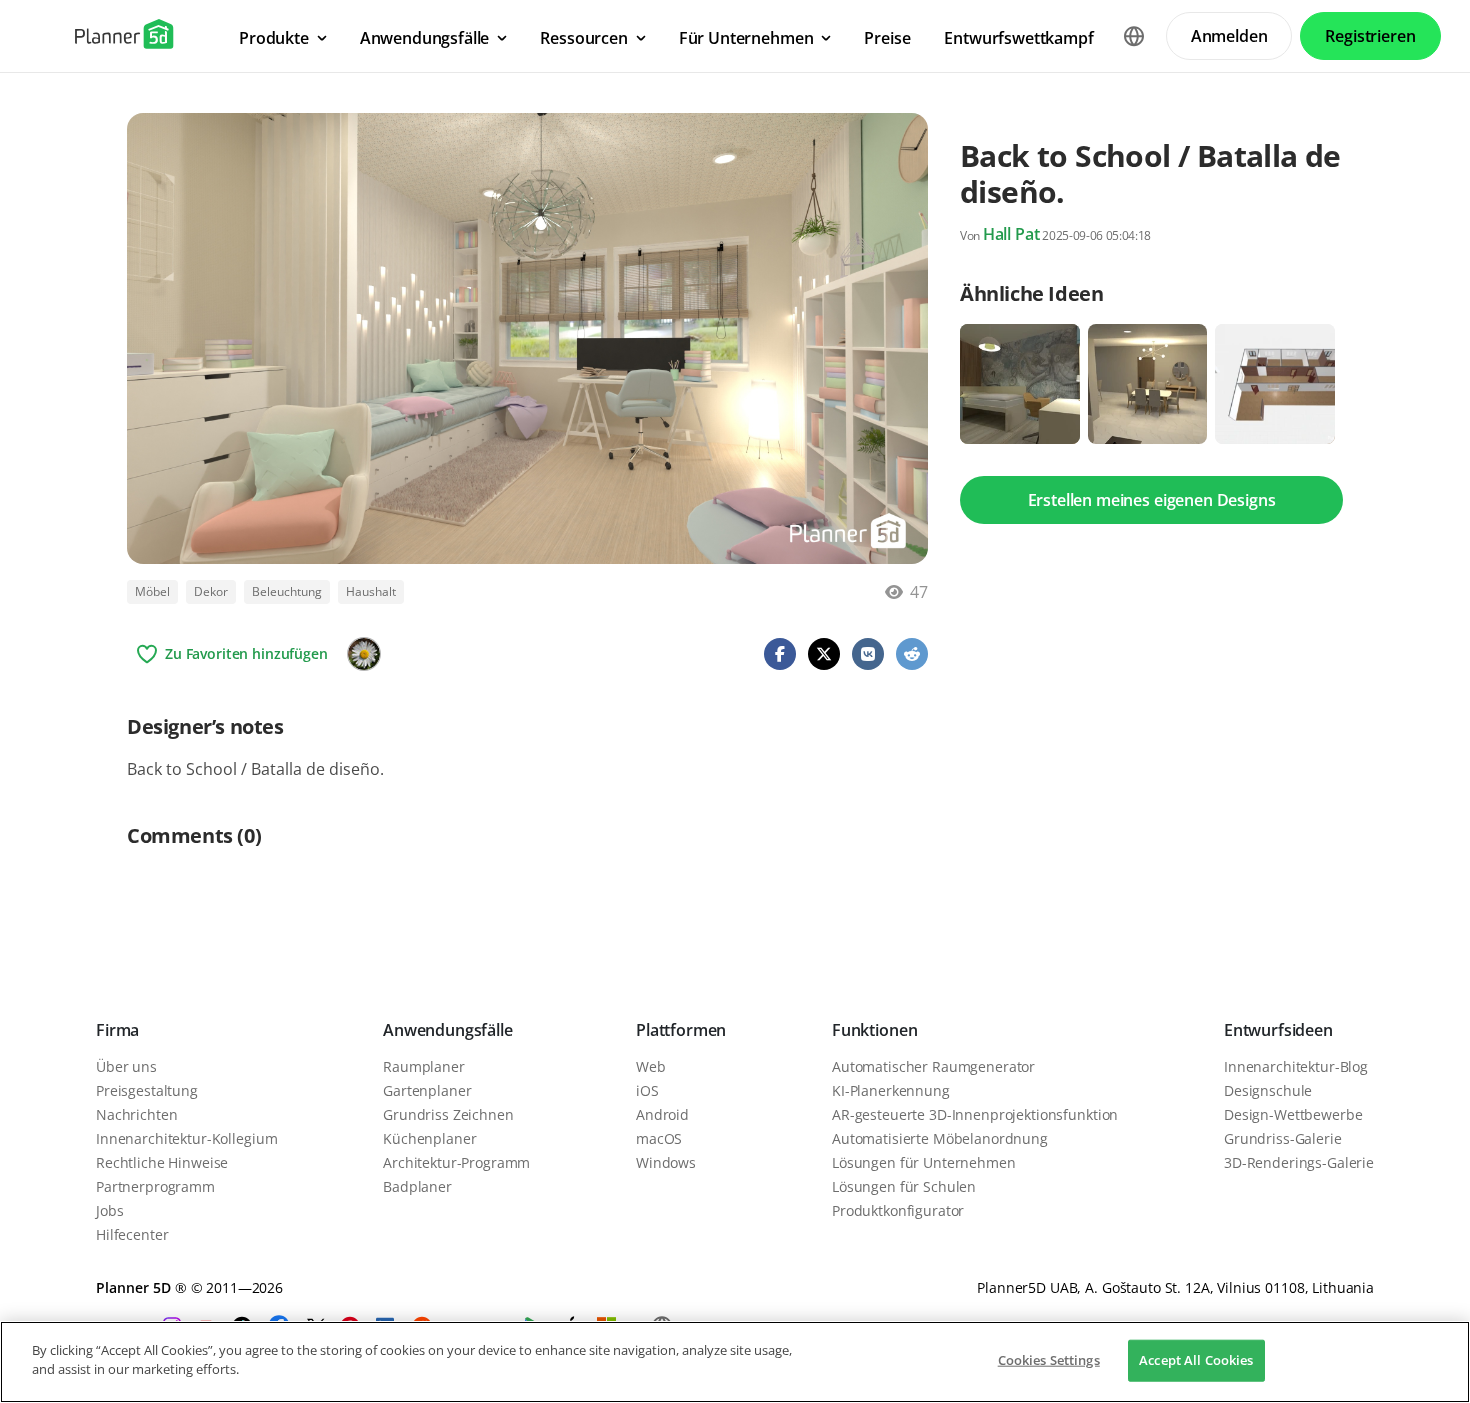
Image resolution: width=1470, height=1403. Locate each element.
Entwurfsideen (1278, 1030)
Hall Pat (1011, 234)
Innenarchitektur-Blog (1296, 1066)
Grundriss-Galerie (1283, 1138)
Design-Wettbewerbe (1293, 1114)
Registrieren (1370, 36)
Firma (117, 1030)
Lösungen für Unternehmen (924, 1162)
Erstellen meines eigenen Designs (1152, 500)
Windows (666, 1162)
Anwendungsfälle (448, 1030)
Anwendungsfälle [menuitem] (425, 38)
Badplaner (417, 1186)
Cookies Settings (1049, 1360)
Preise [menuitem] (887, 38)
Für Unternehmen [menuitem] (746, 38)
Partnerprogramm (155, 1186)
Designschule (1268, 1090)
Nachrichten (136, 1114)
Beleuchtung (287, 591)
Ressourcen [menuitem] (583, 38)
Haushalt (371, 591)
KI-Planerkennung (891, 1090)
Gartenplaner (427, 1090)
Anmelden (1229, 36)
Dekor (211, 591)
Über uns (126, 1066)
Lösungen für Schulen (904, 1186)
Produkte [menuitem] (274, 38)
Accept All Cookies (1196, 1360)
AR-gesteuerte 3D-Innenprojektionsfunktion (975, 1114)
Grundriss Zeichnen (448, 1114)
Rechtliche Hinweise (162, 1162)
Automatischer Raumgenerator (933, 1066)
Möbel (152, 591)
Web (651, 1066)
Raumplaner (424, 1066)
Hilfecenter (132, 1234)
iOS (647, 1090)
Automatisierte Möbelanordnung (940, 1138)
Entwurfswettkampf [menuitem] (1018, 38)
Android (662, 1114)
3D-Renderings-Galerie (1299, 1162)
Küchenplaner (429, 1138)
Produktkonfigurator (898, 1210)
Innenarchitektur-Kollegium (186, 1138)
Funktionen (874, 1030)
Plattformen (681, 1030)
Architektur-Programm (456, 1162)
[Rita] (364, 654)
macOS (659, 1138)
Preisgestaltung (147, 1090)
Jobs (109, 1210)
